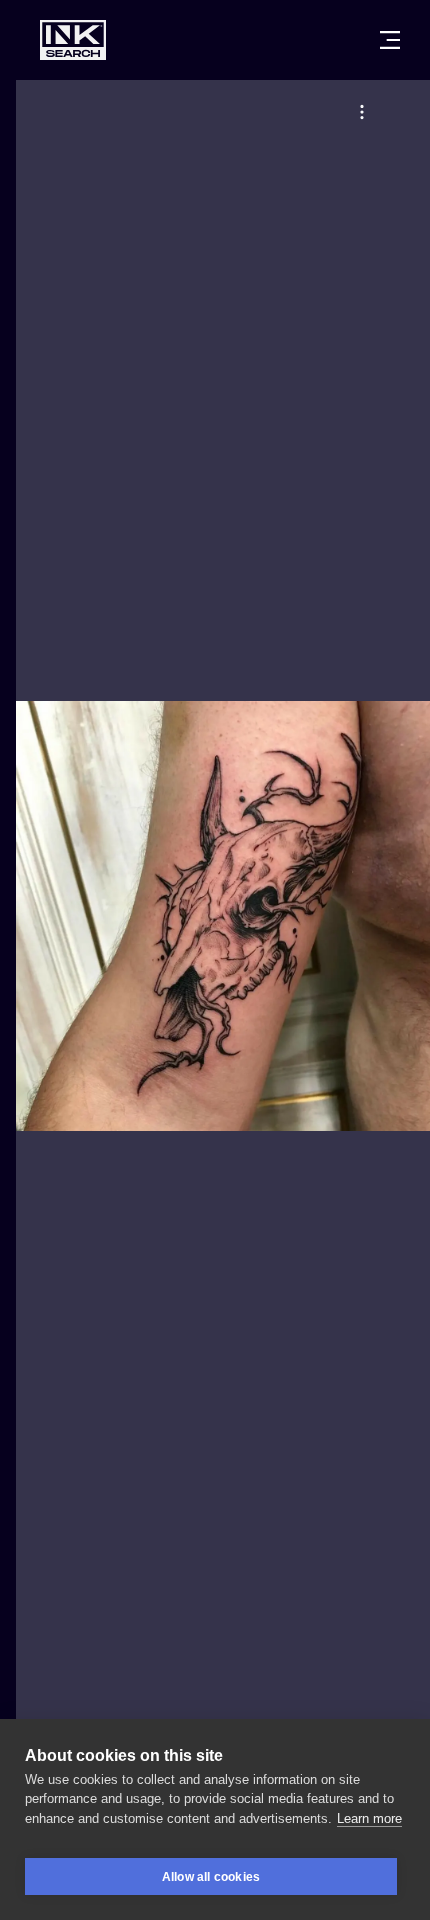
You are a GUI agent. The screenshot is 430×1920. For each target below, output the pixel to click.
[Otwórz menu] (390, 40)
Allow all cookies (211, 1877)
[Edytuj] (362, 112)
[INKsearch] (73, 40)
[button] (362, 112)
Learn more (369, 1818)
